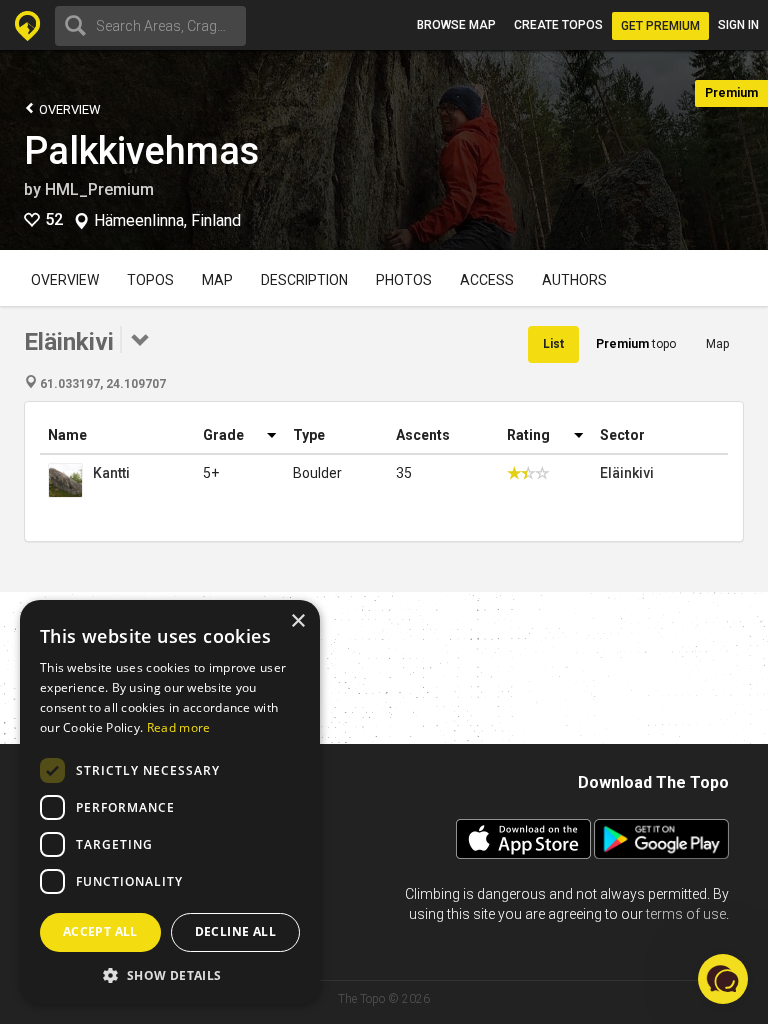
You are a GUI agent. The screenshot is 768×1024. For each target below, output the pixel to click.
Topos (150, 280)
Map (217, 280)
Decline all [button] (235, 931)
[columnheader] (117, 435)
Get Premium (660, 26)
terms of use (686, 914)
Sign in (738, 25)
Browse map (456, 25)
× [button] (297, 621)
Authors (574, 280)
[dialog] (170, 802)
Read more (179, 727)
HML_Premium (99, 189)
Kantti (111, 473)
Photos (404, 280)
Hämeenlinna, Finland (167, 221)
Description (304, 280)
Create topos (558, 25)
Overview (68, 109)
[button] (170, 974)
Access (487, 280)
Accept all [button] (100, 931)
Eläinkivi (627, 473)
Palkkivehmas (141, 151)
